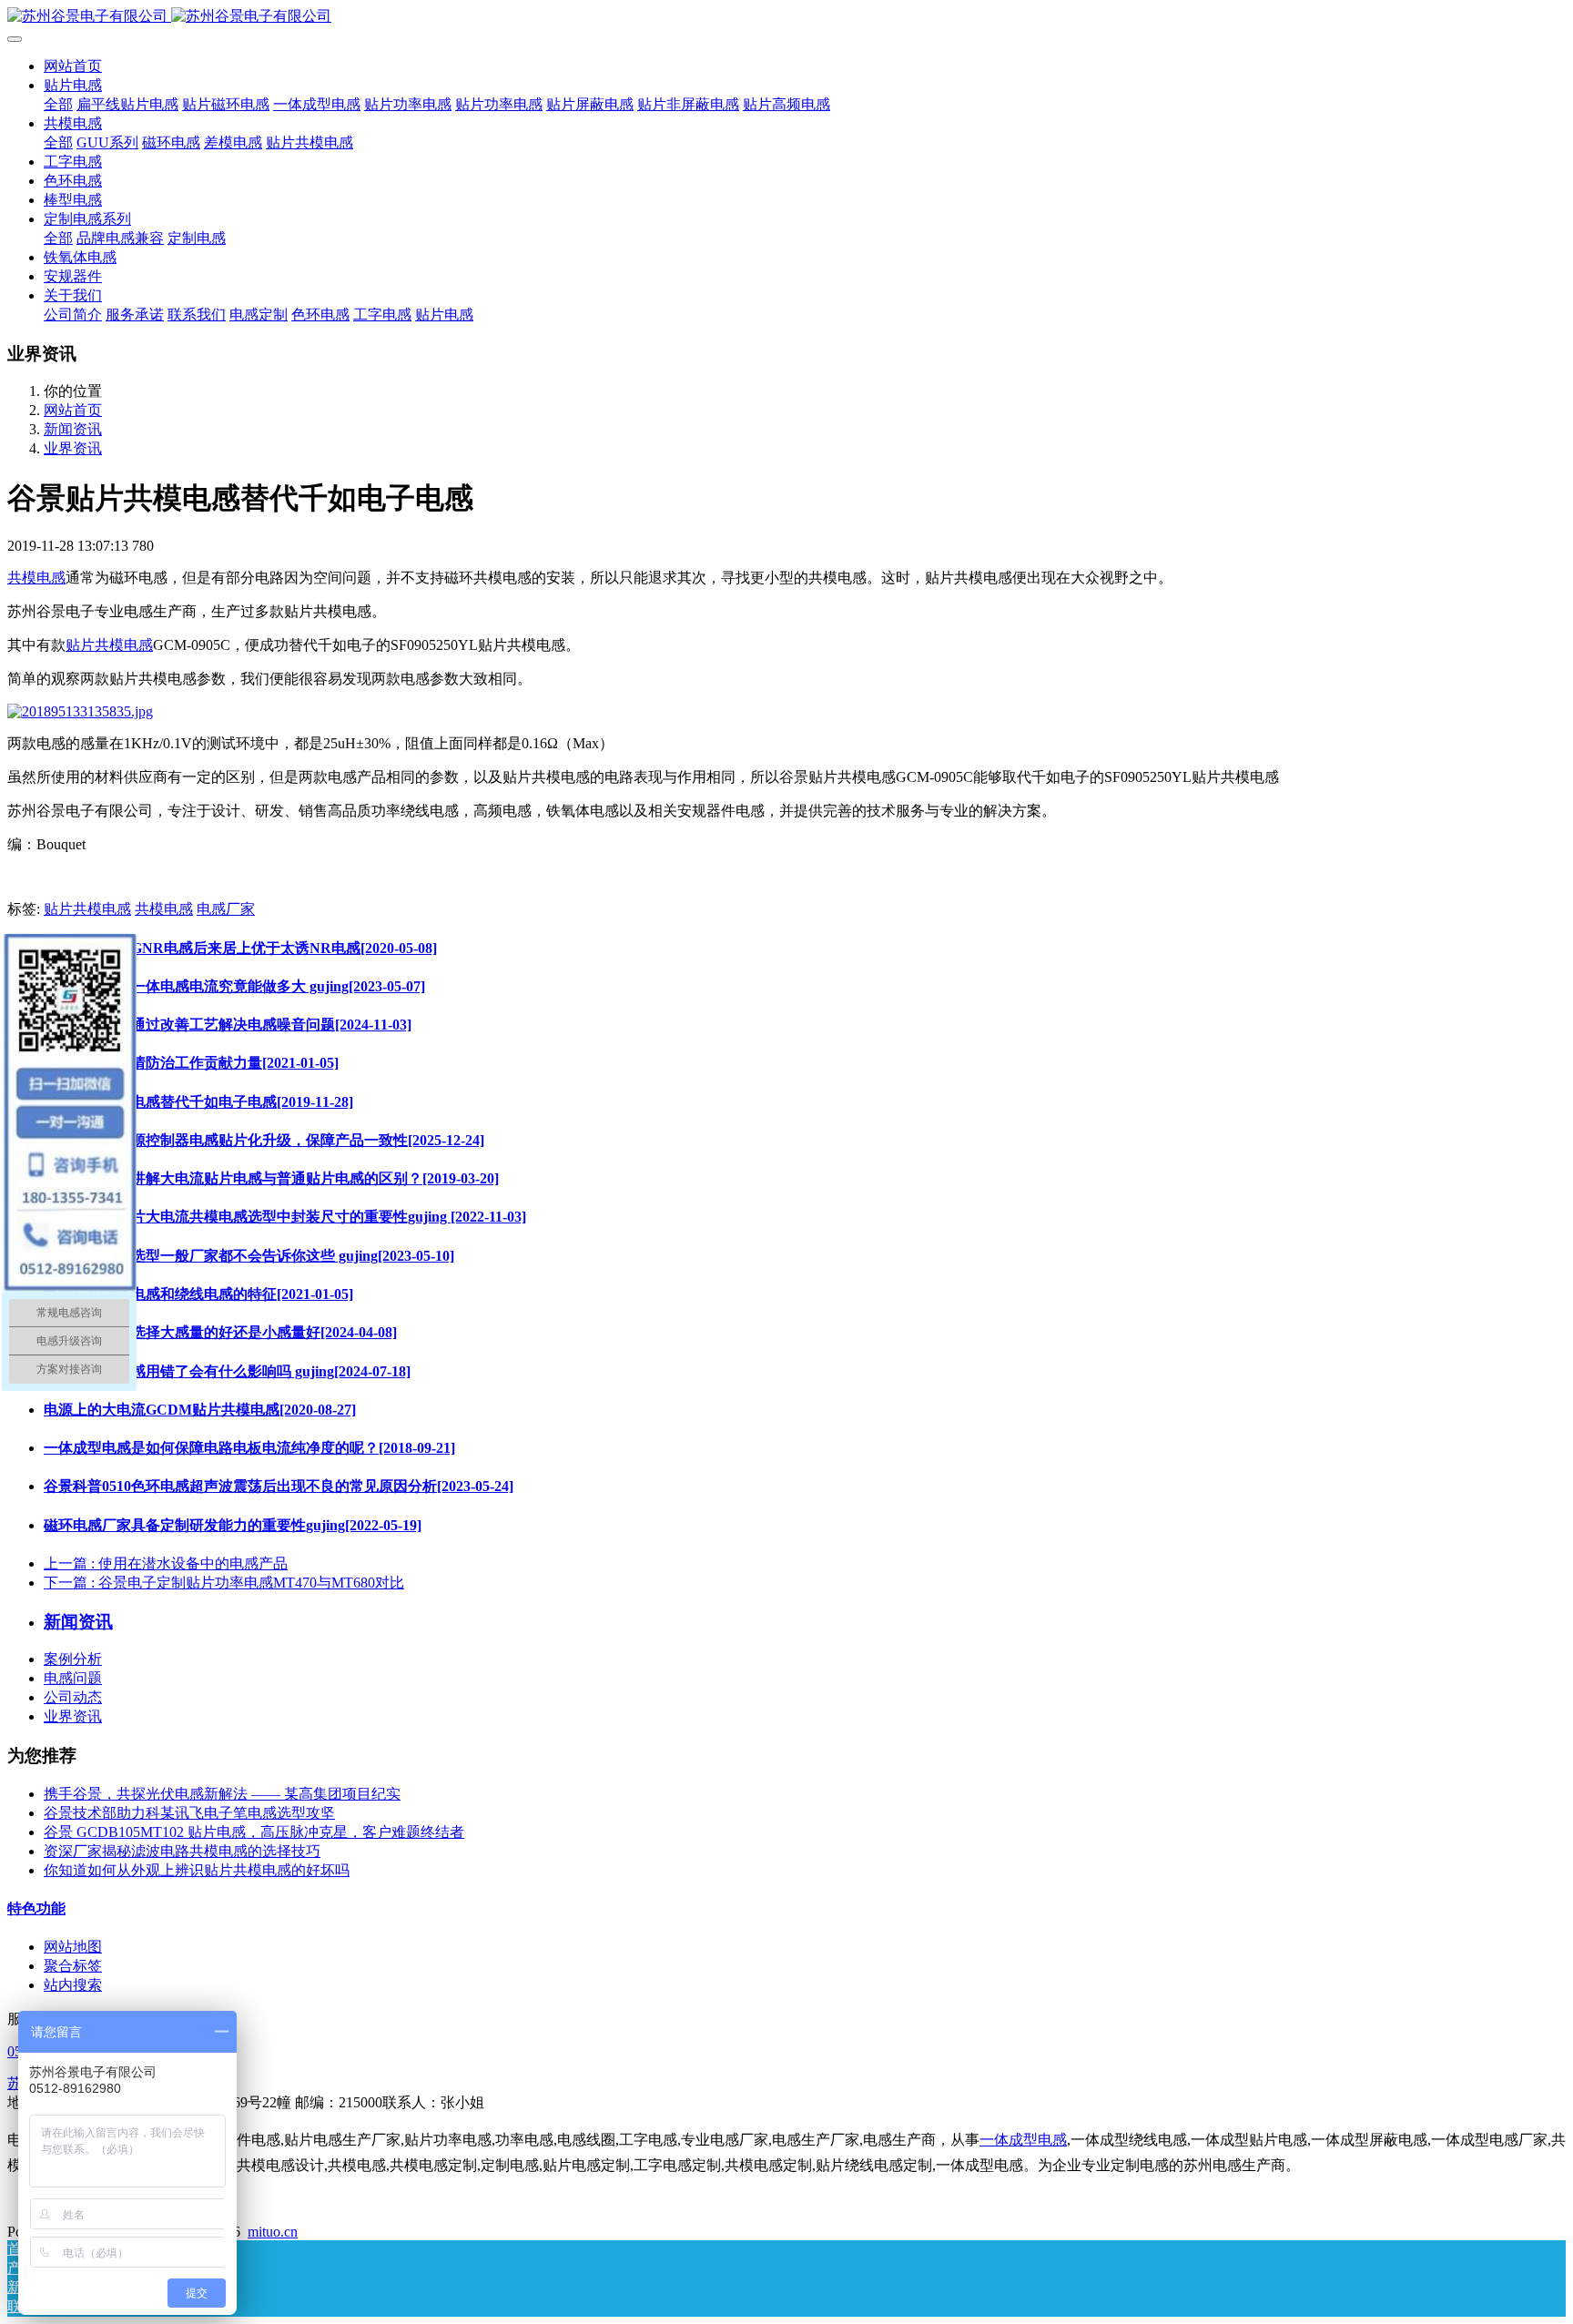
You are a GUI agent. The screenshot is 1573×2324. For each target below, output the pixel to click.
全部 (58, 104)
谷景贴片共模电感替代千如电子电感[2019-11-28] (198, 1102)
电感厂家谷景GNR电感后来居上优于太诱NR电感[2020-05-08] (240, 948)
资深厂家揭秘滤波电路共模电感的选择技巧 (182, 1851)
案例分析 (73, 1659)
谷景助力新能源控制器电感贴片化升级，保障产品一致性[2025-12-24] (264, 1140)
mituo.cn (273, 2232)
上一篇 (166, 1563)
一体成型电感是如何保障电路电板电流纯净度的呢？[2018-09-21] (249, 1448)
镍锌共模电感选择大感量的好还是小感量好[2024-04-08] (220, 1332)
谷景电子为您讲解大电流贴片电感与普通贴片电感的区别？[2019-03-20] (271, 1178)
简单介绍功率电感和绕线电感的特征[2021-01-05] (198, 1294)
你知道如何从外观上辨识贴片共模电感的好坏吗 (197, 1870)
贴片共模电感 (109, 645)
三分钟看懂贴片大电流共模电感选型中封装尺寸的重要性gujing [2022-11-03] (285, 1217)
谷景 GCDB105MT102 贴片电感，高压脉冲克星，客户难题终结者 (254, 1832)
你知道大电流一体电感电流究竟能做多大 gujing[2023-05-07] (234, 986)
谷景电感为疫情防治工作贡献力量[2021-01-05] (191, 1063)
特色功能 (36, 1908)
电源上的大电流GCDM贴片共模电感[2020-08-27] (200, 1410)
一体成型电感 (1023, 2140)
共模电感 (36, 578)
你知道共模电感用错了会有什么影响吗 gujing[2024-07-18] (227, 1371)
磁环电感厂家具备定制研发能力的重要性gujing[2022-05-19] (233, 1525)
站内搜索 (73, 1985)
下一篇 (224, 1583)
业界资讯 (73, 448)
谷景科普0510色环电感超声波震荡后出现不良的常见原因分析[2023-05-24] (279, 1486)
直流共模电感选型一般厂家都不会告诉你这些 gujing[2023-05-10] (249, 1256)
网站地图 (73, 1947)
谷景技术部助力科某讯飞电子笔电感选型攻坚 (189, 1813)
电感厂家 (226, 909)
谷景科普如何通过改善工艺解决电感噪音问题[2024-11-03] (228, 1025)
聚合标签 (73, 1966)
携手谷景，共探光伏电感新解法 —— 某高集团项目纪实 (222, 1794)
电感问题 (73, 1678)
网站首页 (73, 66)
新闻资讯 (73, 429)
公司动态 (73, 1697)
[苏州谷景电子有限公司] (786, 17)
